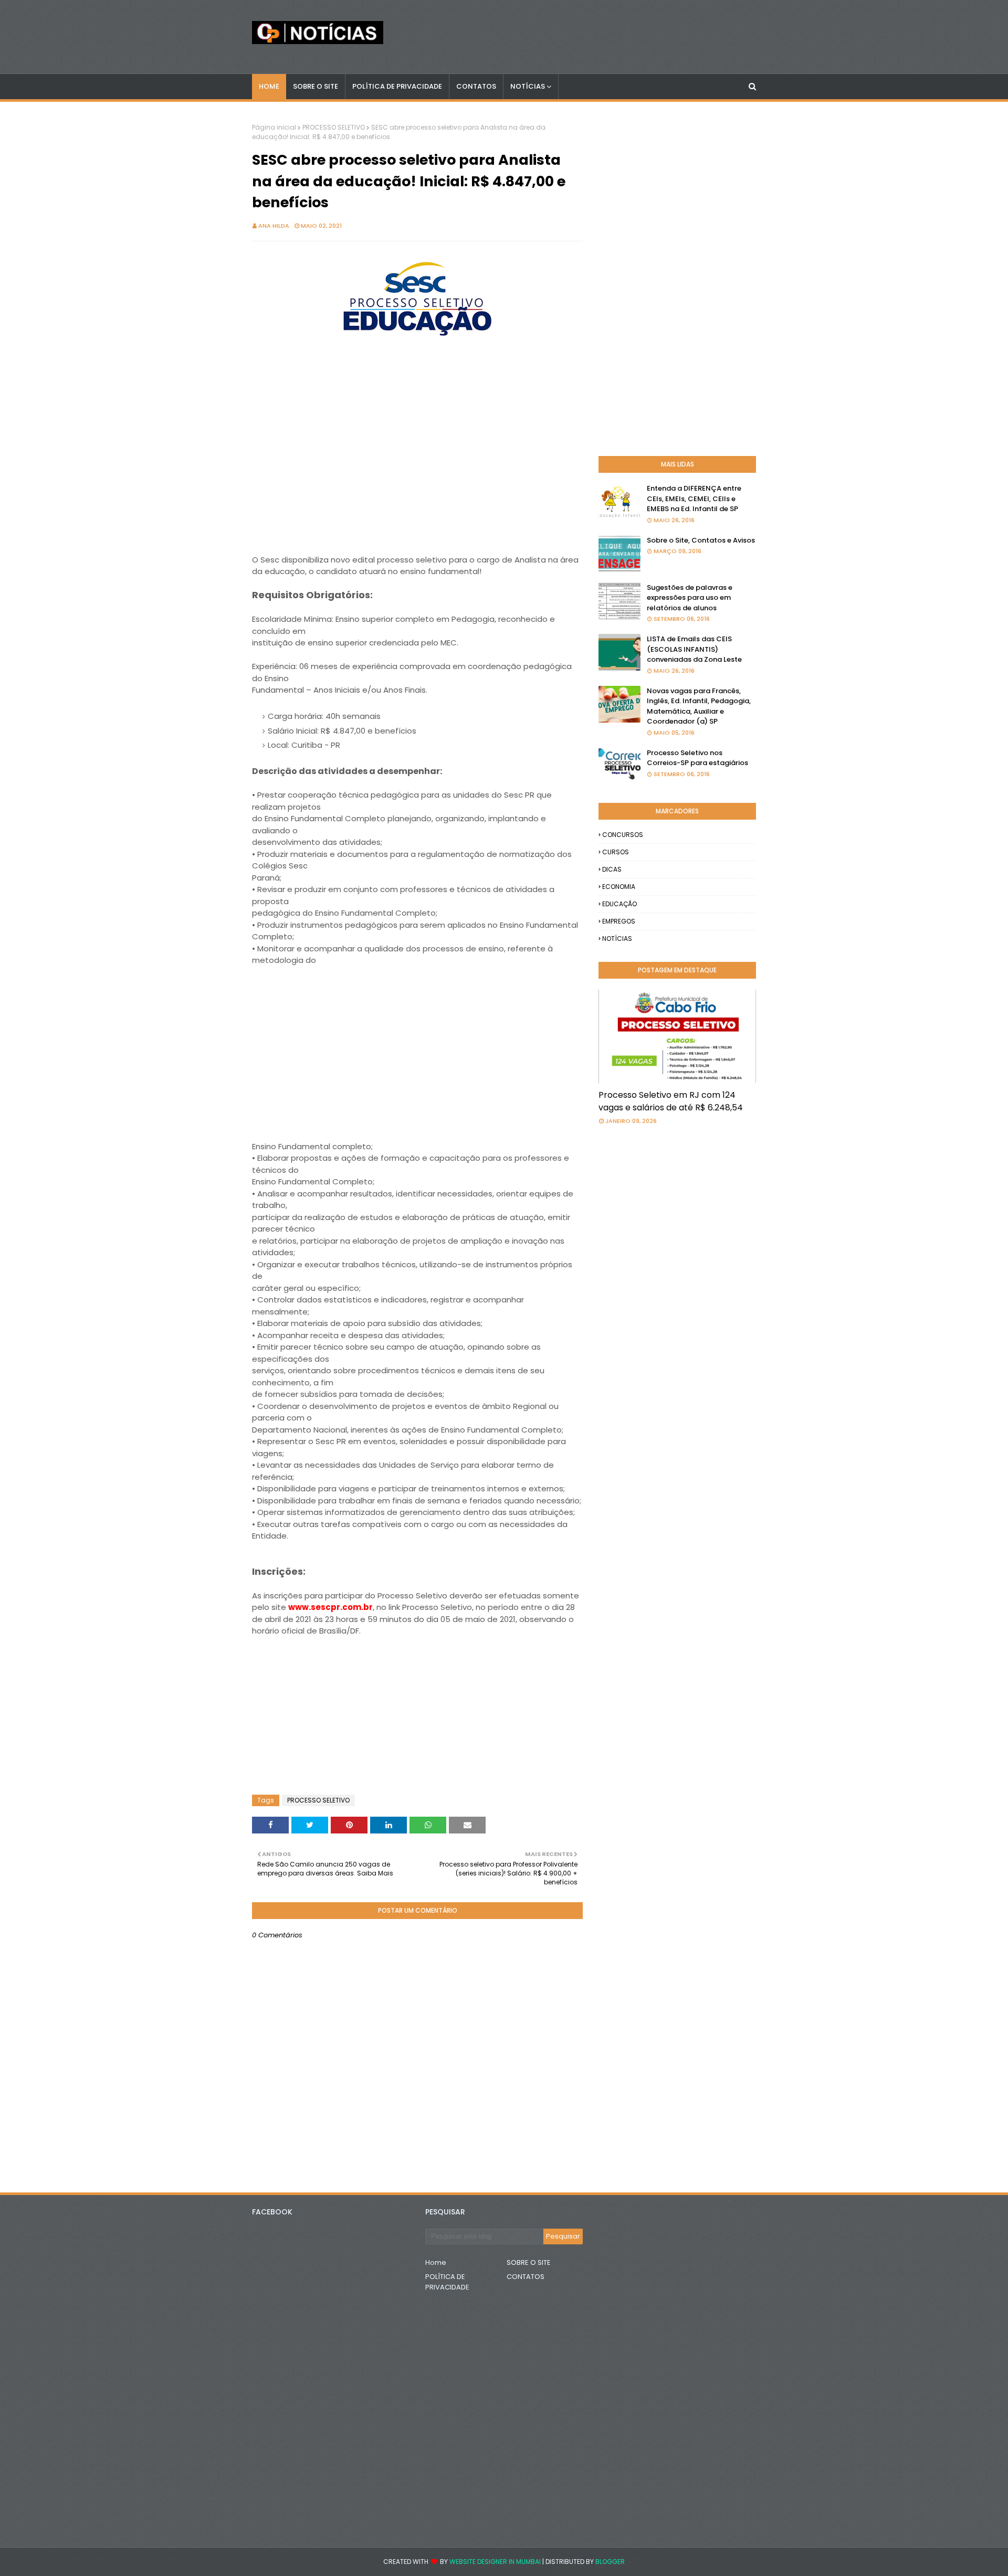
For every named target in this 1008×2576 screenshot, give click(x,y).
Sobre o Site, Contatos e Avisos (701, 540)
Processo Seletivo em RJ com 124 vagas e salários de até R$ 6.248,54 (671, 1101)
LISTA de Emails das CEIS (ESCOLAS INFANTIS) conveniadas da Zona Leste (694, 649)
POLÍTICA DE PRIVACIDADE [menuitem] (397, 86)
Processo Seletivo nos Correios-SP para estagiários (697, 758)
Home (436, 2262)
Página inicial (274, 127)
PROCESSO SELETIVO (334, 127)
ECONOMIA (619, 887)
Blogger (610, 2562)
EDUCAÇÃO (619, 904)
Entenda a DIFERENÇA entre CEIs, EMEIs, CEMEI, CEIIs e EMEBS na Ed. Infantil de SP (694, 499)
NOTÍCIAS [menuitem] (528, 86)
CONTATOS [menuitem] (476, 86)
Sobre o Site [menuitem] (316, 86)
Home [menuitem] (269, 86)
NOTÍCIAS (617, 939)
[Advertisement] (417, 481)
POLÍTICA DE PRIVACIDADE (447, 2282)
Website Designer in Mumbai (495, 2562)
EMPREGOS (619, 921)
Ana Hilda (274, 226)
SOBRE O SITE (529, 2262)
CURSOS (616, 852)
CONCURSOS (623, 835)
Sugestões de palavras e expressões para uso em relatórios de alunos (690, 598)
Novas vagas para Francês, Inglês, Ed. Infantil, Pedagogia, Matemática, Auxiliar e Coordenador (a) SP (699, 706)
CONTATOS (526, 2277)
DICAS (612, 869)
